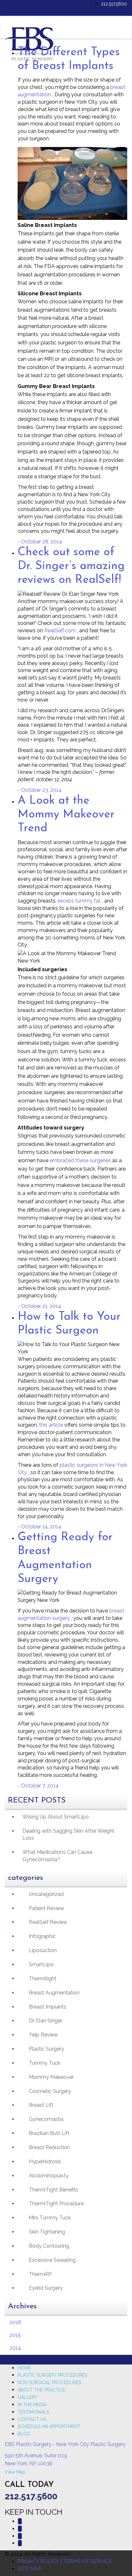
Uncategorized (46, 1894)
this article (52, 1425)
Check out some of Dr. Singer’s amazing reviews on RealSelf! (71, 566)
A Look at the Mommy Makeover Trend (66, 815)
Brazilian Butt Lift (49, 2133)
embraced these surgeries (81, 1160)
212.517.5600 (114, 4)
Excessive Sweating (52, 2260)
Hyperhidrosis (45, 2161)
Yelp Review (43, 2035)
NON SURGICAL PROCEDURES (49, 2382)
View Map (15, 2472)
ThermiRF (41, 2274)
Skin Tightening (47, 2232)
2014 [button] (15, 2348)
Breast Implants (48, 2007)
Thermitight (43, 1979)
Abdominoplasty (49, 2176)
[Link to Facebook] (20, 2521)
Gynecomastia (46, 2119)
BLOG (24, 2434)
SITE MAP (29, 2569)
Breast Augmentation (54, 1993)
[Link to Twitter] (20, 2529)
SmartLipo (41, 1964)
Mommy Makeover (51, 2077)
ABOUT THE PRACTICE (41, 2390)
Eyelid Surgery (46, 2288)
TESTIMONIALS (33, 2412)
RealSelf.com (61, 631)
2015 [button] (15, 2335)
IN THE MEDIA (32, 2405)
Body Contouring (49, 2246)
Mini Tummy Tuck (50, 2218)
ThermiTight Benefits (54, 2190)
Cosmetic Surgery (50, 2091)
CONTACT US (32, 2419)
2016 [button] (15, 2322)
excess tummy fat (80, 901)
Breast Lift (41, 2105)
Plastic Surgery (46, 2049)
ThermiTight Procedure (56, 2204)
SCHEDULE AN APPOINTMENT (49, 2426)
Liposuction (43, 1950)
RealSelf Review (48, 1922)
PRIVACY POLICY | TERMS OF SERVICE (65, 2561)
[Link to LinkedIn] (20, 2536)
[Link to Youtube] (20, 2543)
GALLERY (28, 2397)
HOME (24, 2368)
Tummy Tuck (45, 2063)
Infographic (42, 1936)
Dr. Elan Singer (45, 2021)
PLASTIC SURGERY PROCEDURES (52, 2375)
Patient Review (46, 1908)
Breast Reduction (49, 2147)
